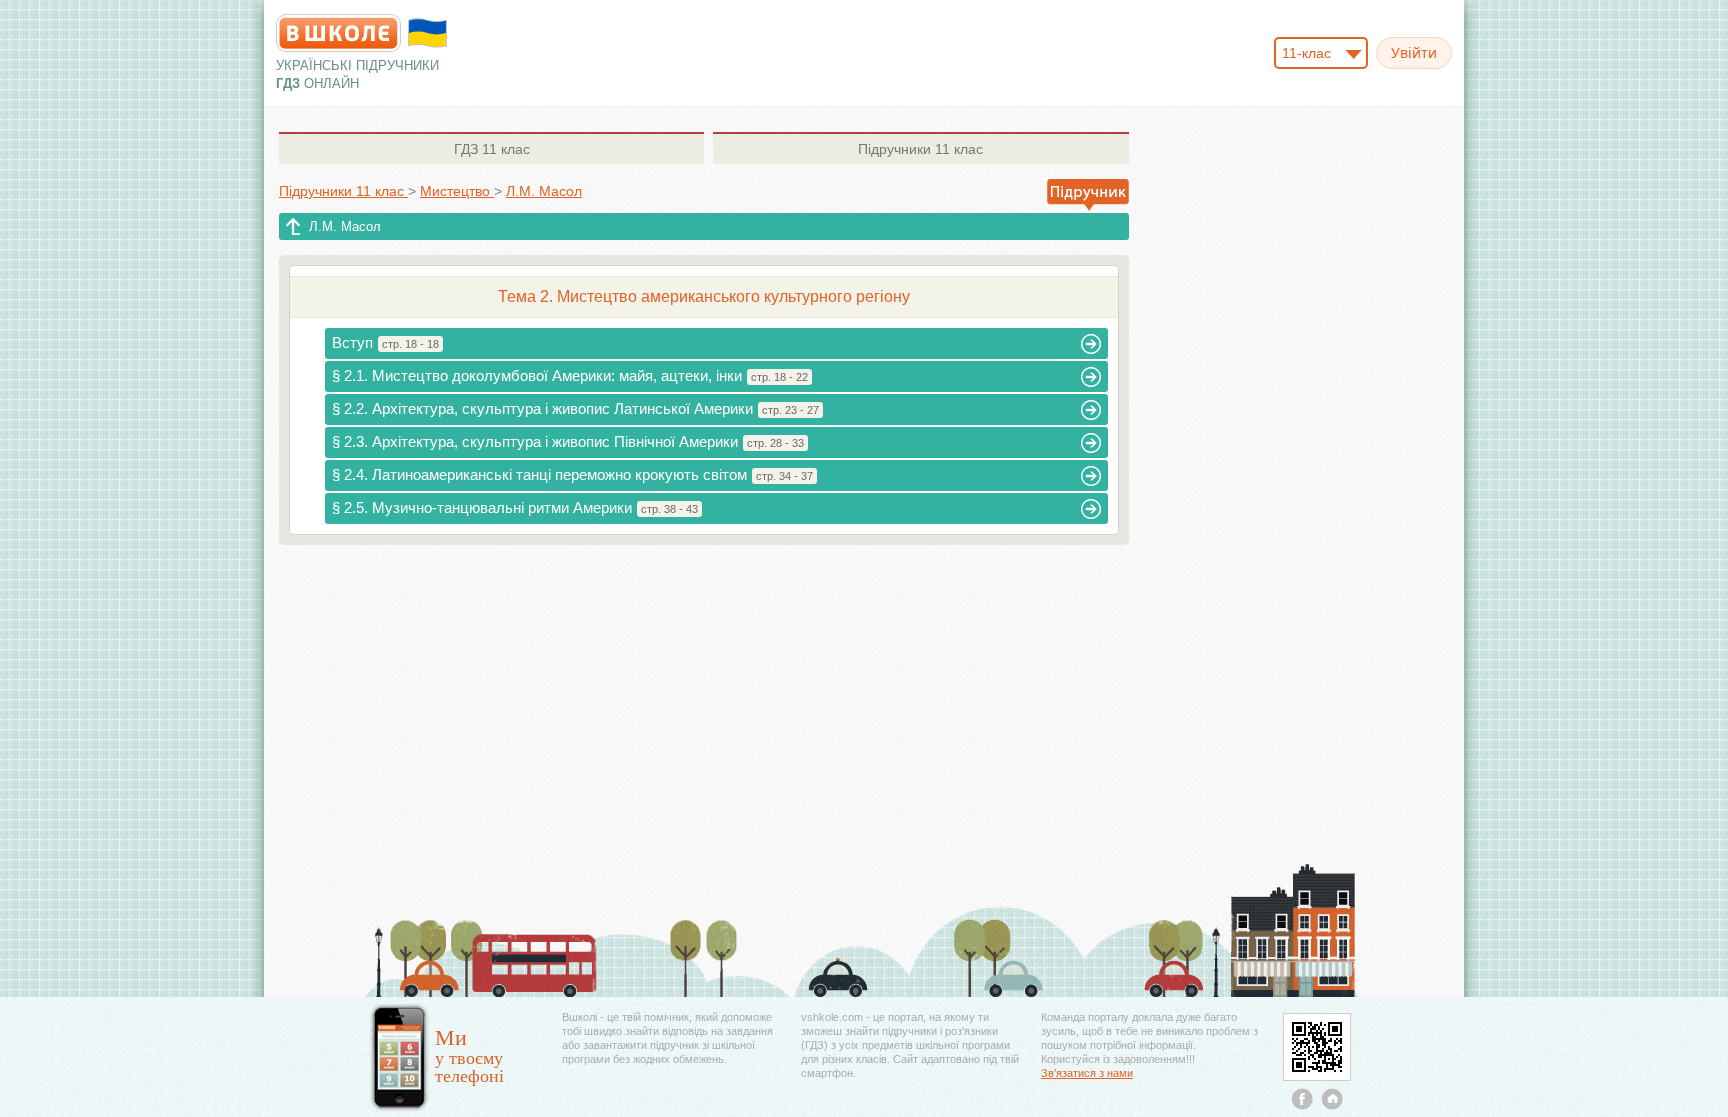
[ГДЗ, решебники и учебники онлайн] (338, 33)
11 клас (492, 149)
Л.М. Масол (345, 226)
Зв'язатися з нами (1087, 1073)
